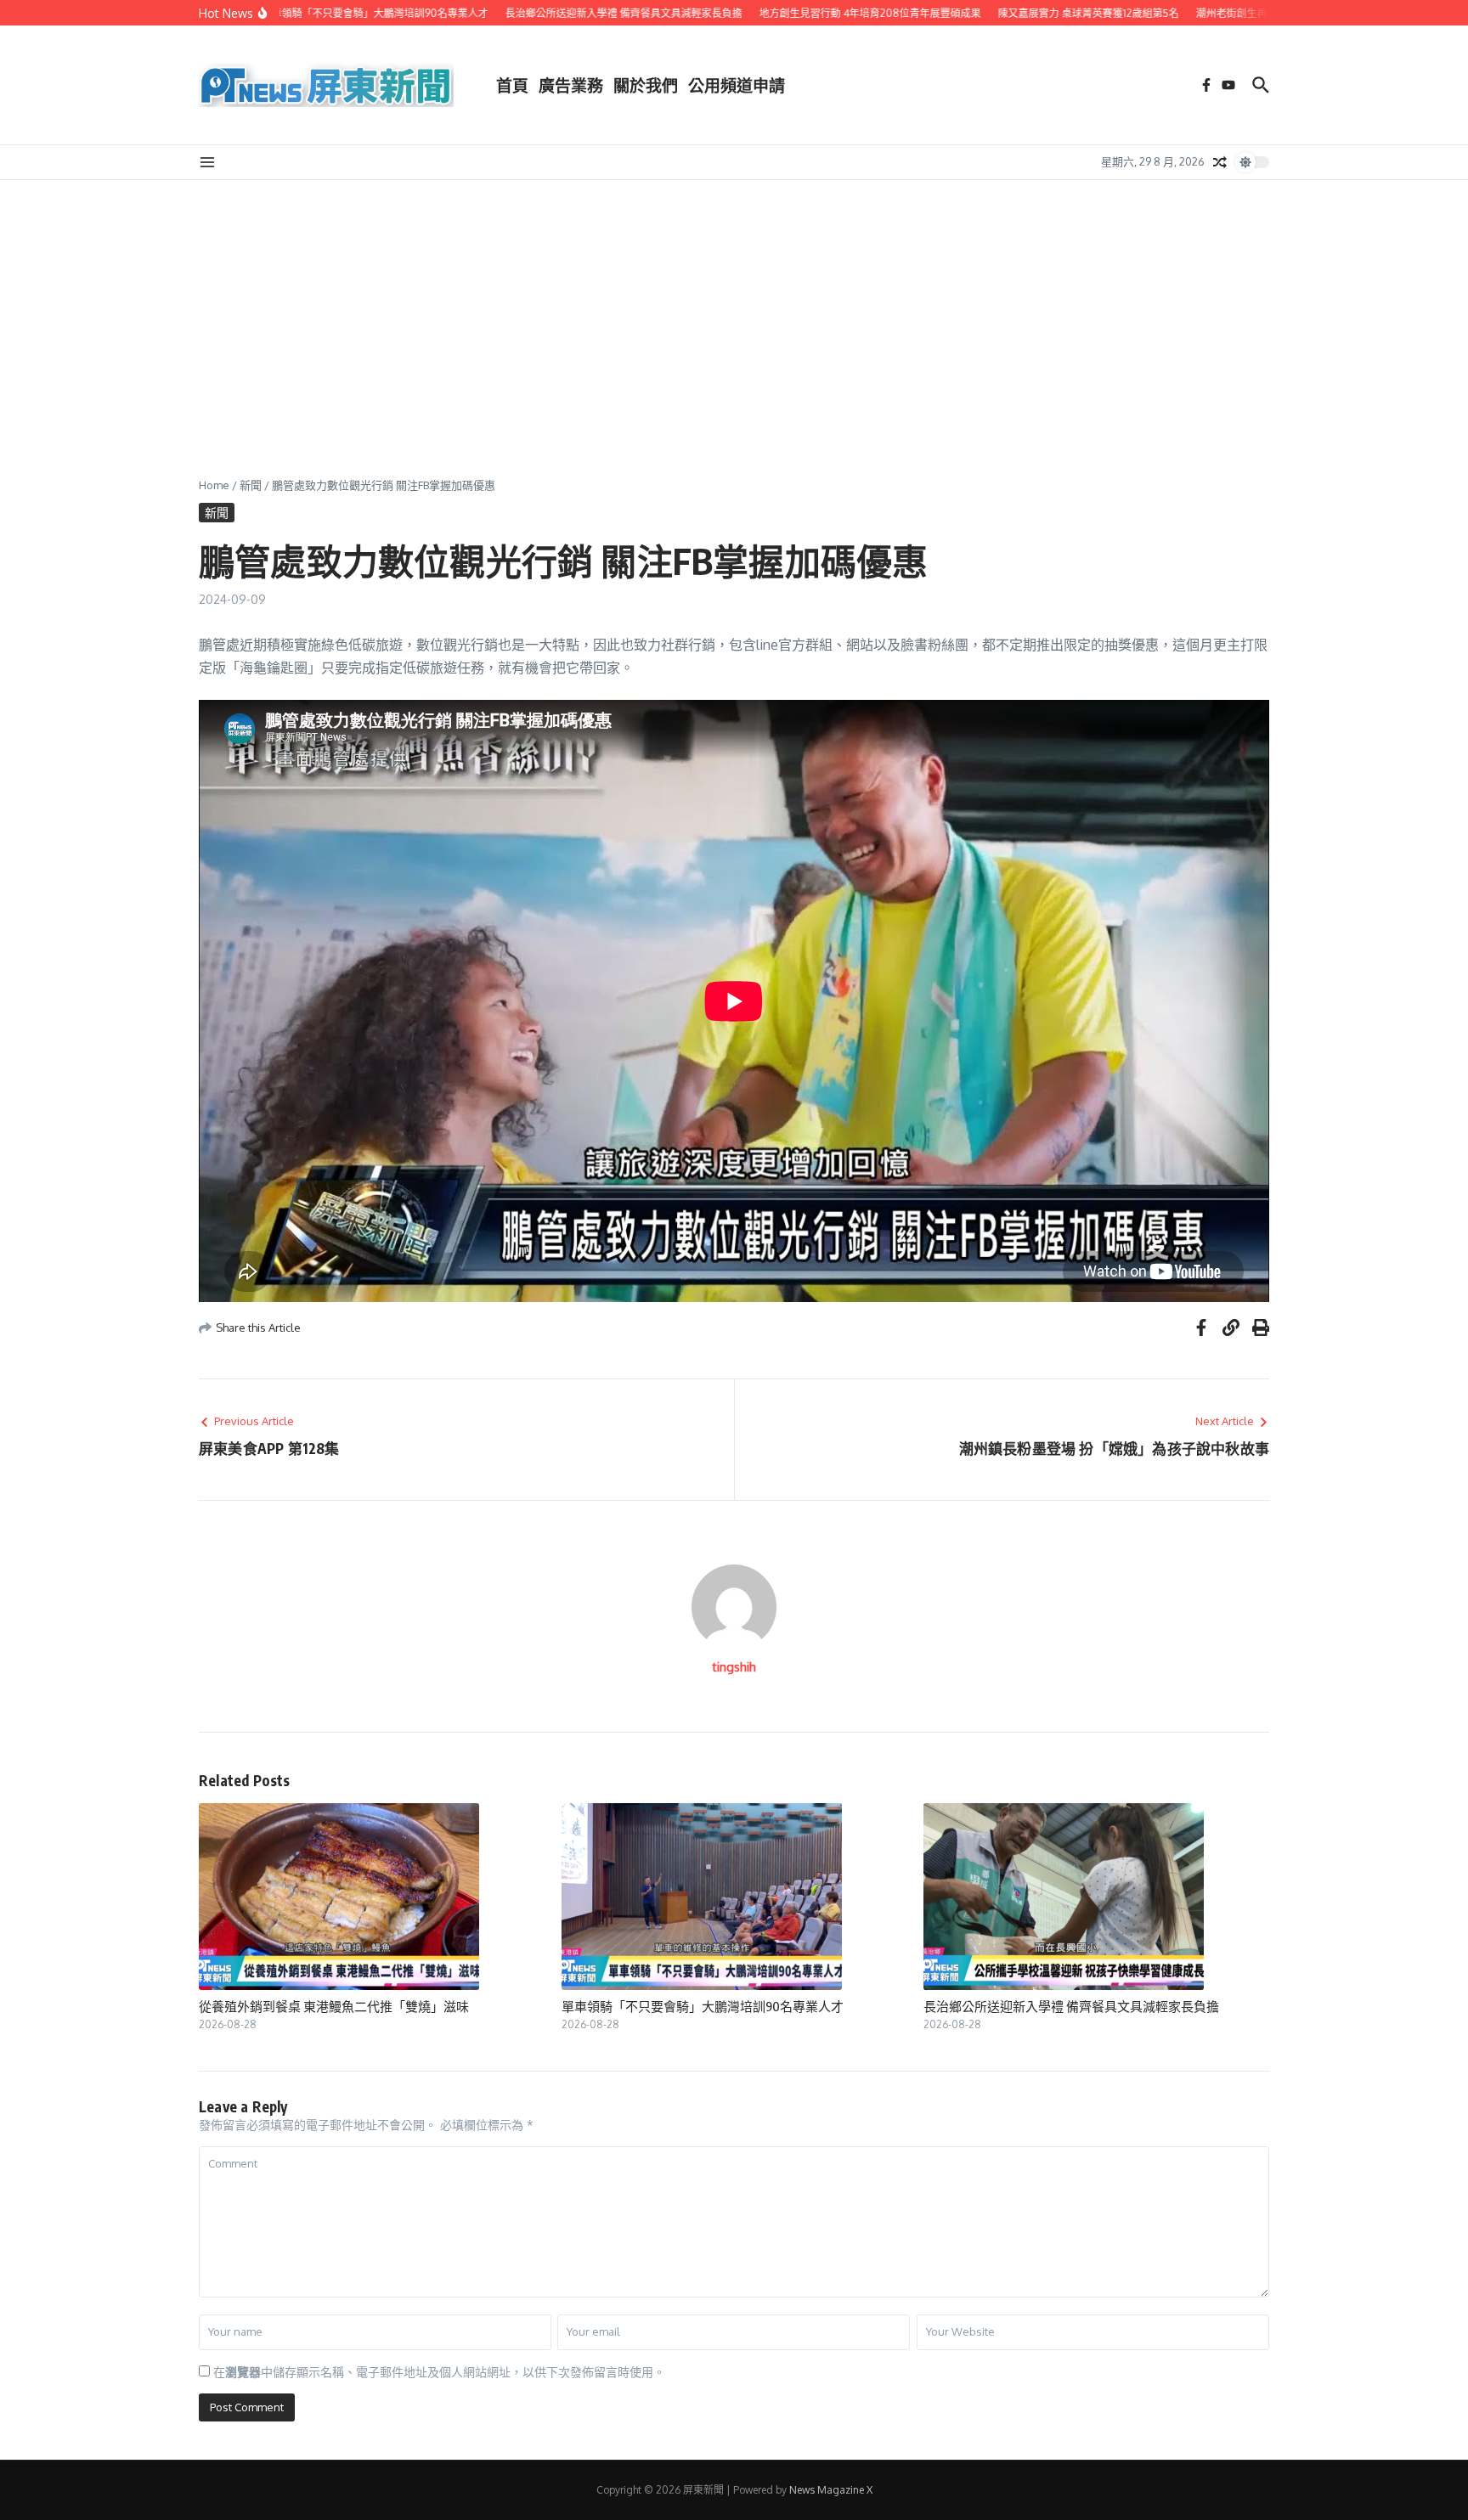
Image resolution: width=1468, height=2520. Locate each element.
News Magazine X (831, 2490)
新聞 (251, 485)
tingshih (734, 1667)
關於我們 (646, 85)
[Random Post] (1220, 162)
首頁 (512, 85)
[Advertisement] (734, 307)
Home (214, 485)
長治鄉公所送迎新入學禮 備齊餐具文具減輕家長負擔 (1071, 2006)
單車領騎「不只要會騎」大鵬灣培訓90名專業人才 (703, 2006)
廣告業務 (571, 85)
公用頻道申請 (737, 85)
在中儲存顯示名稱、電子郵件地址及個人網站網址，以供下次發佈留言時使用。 (439, 2372)
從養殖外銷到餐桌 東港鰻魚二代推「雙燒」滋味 (334, 2006)
